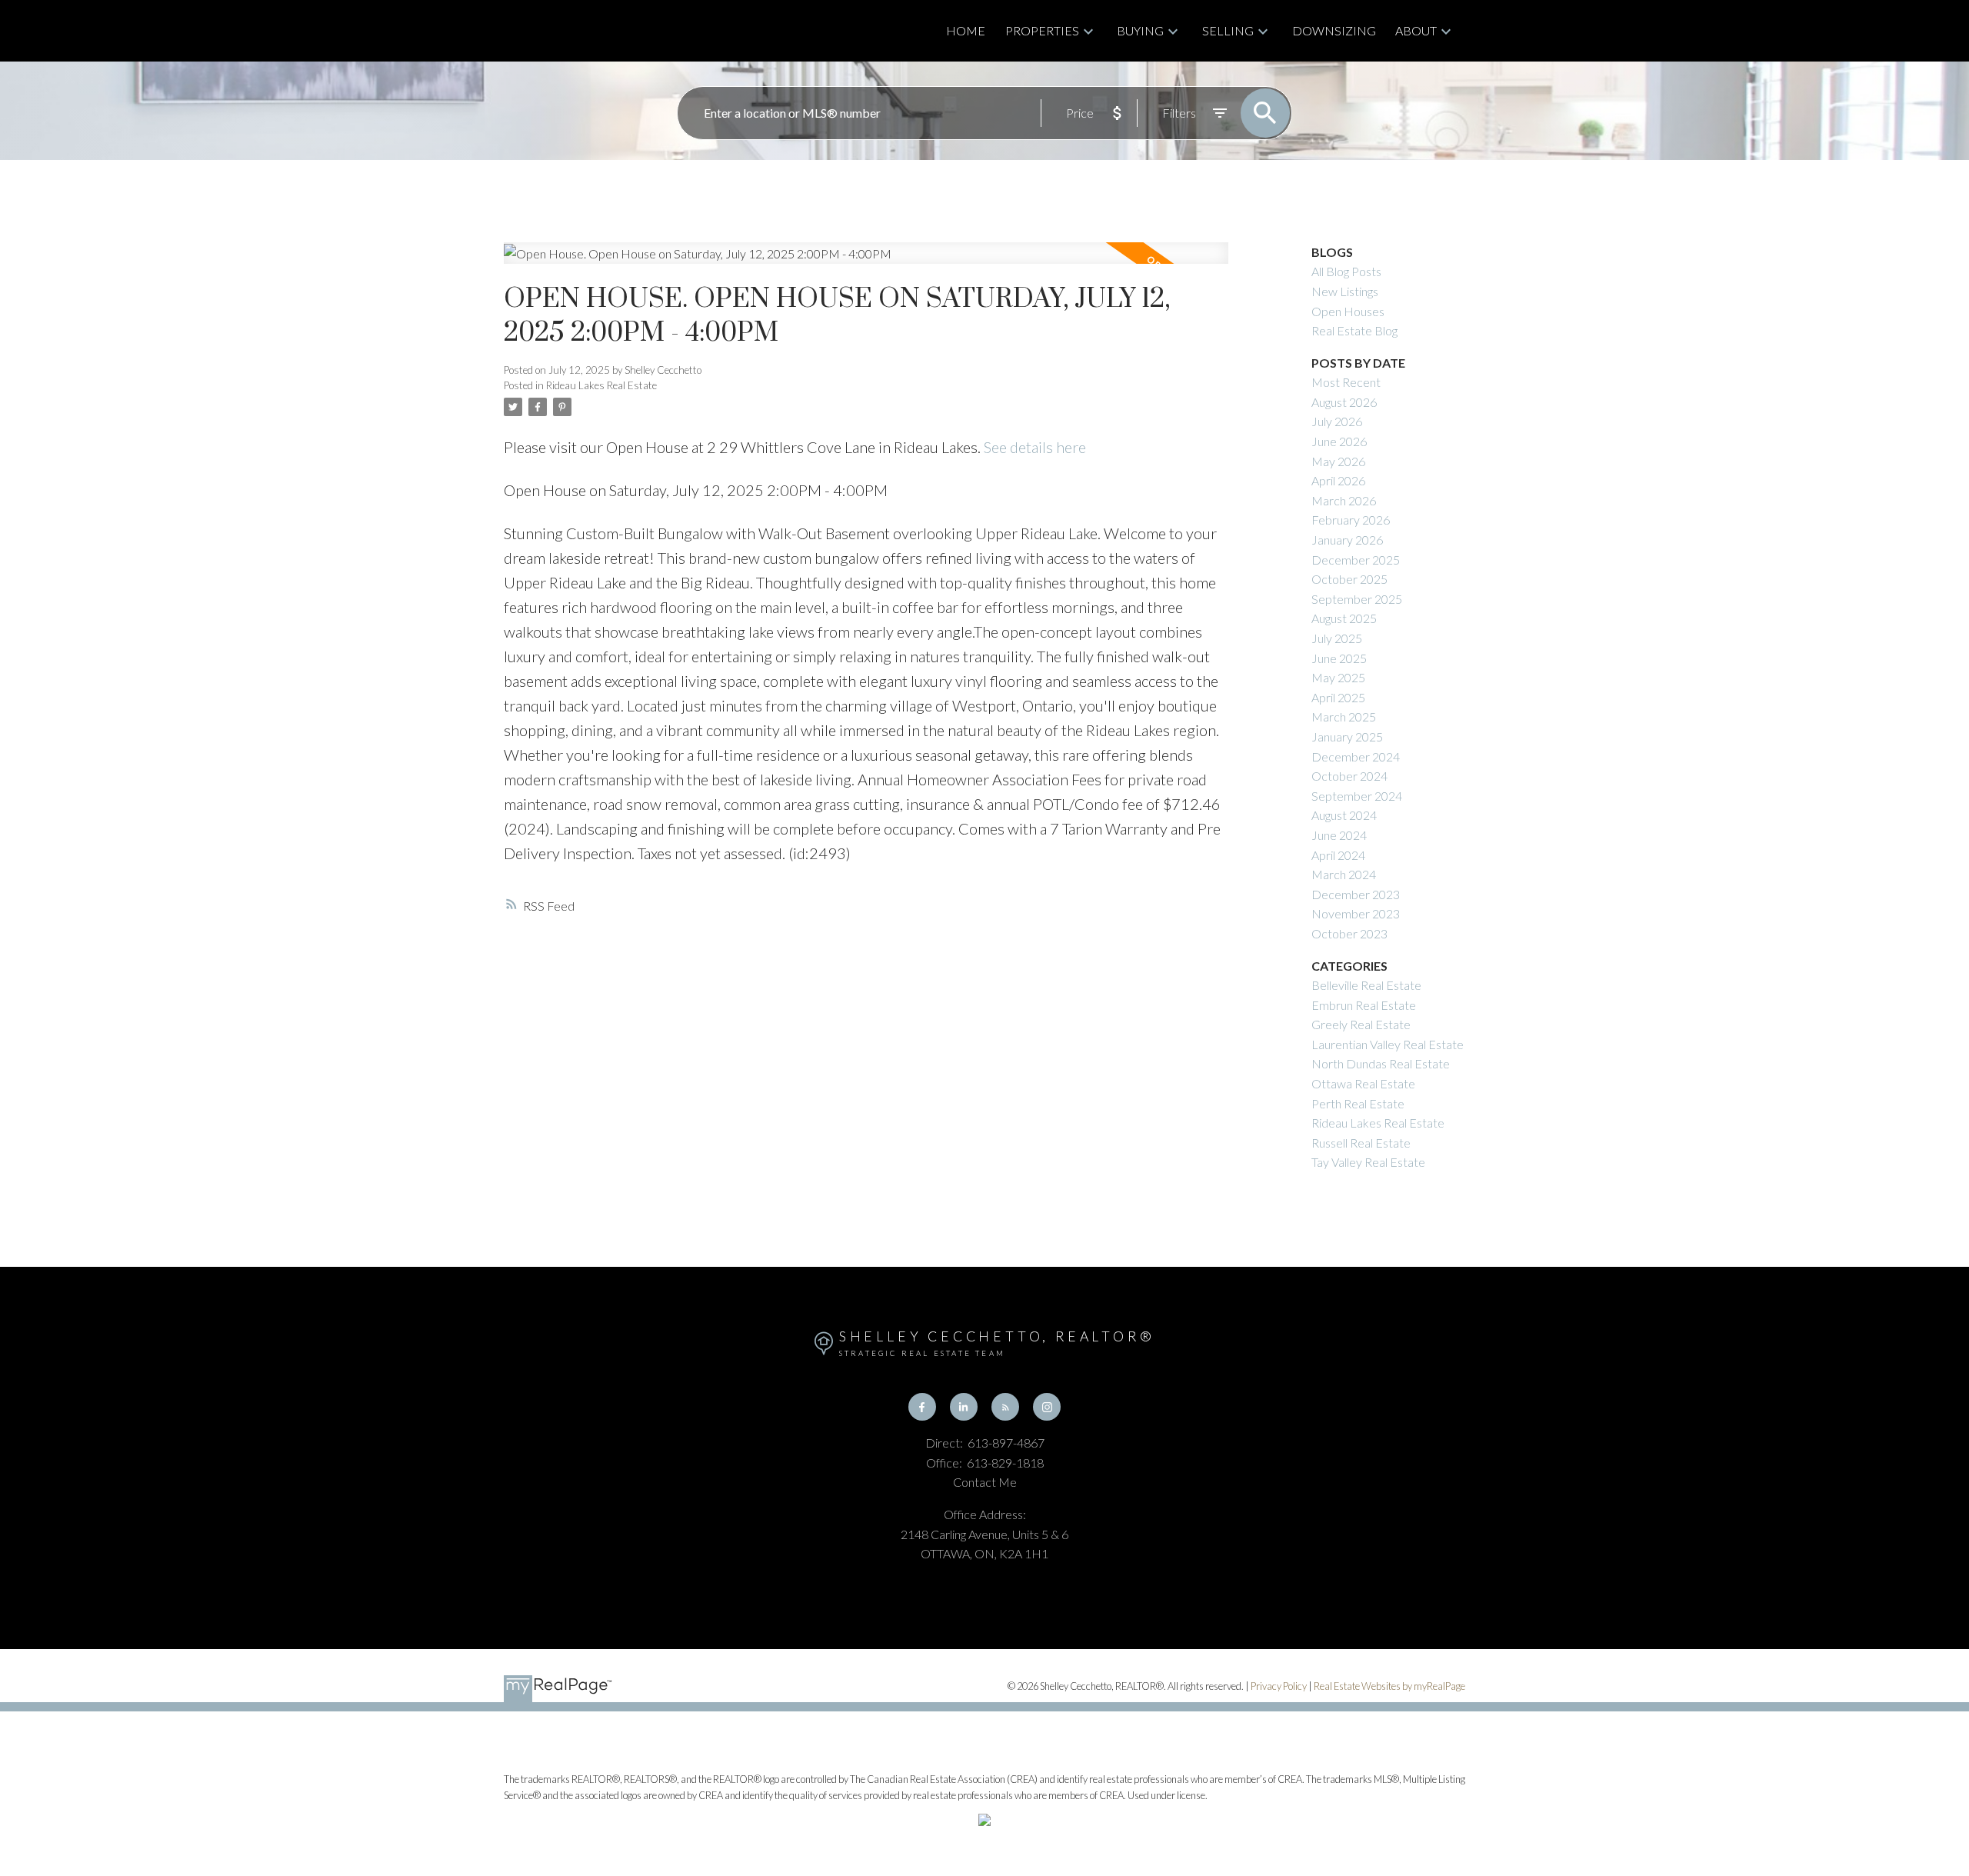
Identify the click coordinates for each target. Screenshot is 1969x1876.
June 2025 (1339, 658)
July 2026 (1337, 421)
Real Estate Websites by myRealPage (1389, 1686)
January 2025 (1347, 736)
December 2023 (1356, 894)
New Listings (1345, 291)
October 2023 (1349, 933)
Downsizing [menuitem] (1334, 30)
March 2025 (1344, 716)
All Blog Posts (1346, 271)
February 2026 (1351, 520)
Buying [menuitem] (1140, 30)
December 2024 (1356, 756)
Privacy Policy (1279, 1686)
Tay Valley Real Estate (1368, 1162)
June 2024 (1339, 835)
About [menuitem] (1416, 30)
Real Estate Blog (1354, 330)
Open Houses (1348, 311)
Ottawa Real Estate (1363, 1083)
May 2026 (1338, 461)
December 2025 (1356, 560)
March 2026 (1344, 500)
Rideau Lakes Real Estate (601, 385)
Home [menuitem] (966, 30)
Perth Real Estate (1358, 1103)
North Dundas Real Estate (1381, 1063)
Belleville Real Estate (1366, 985)
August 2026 (1344, 402)
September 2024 (1357, 796)
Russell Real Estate (1361, 1143)
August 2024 (1344, 815)
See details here (1035, 447)
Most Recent (1346, 382)
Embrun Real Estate (1364, 1005)
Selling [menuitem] (1228, 30)
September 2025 (1357, 599)
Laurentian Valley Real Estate (1388, 1044)
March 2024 (1344, 874)
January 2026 (1347, 540)
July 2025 (1337, 638)
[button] (922, 1407)
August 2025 (1344, 618)
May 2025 (1338, 677)
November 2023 (1356, 913)
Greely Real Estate (1361, 1024)
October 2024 (1349, 776)
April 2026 (1338, 480)
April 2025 (1338, 697)
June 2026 (1339, 441)
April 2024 (1338, 855)
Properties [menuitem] (1042, 30)
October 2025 (1349, 579)
